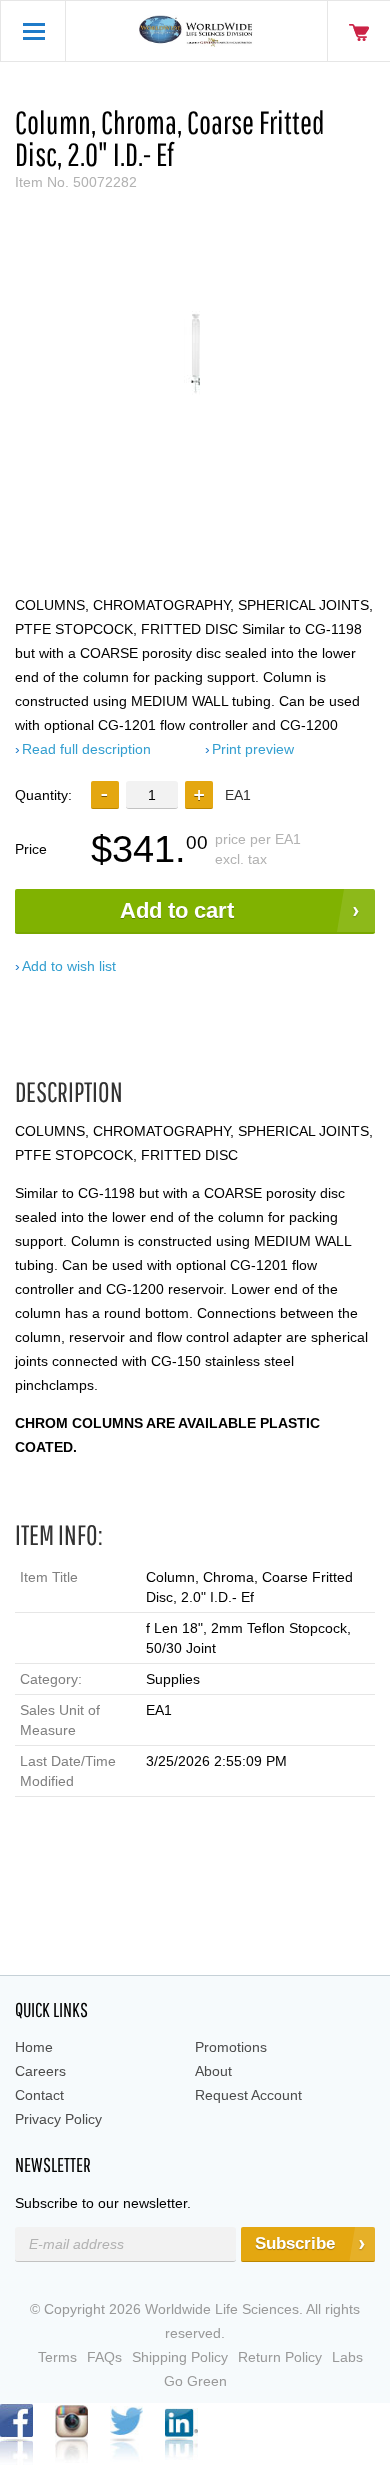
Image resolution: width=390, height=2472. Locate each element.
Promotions (231, 2047)
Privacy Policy (58, 2119)
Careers (40, 2071)
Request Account (248, 2095)
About (213, 2071)
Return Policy (280, 2357)
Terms (57, 2357)
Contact (39, 2095)
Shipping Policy (180, 2357)
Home (34, 2047)
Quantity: (43, 795)
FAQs (104, 2357)
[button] (199, 795)
